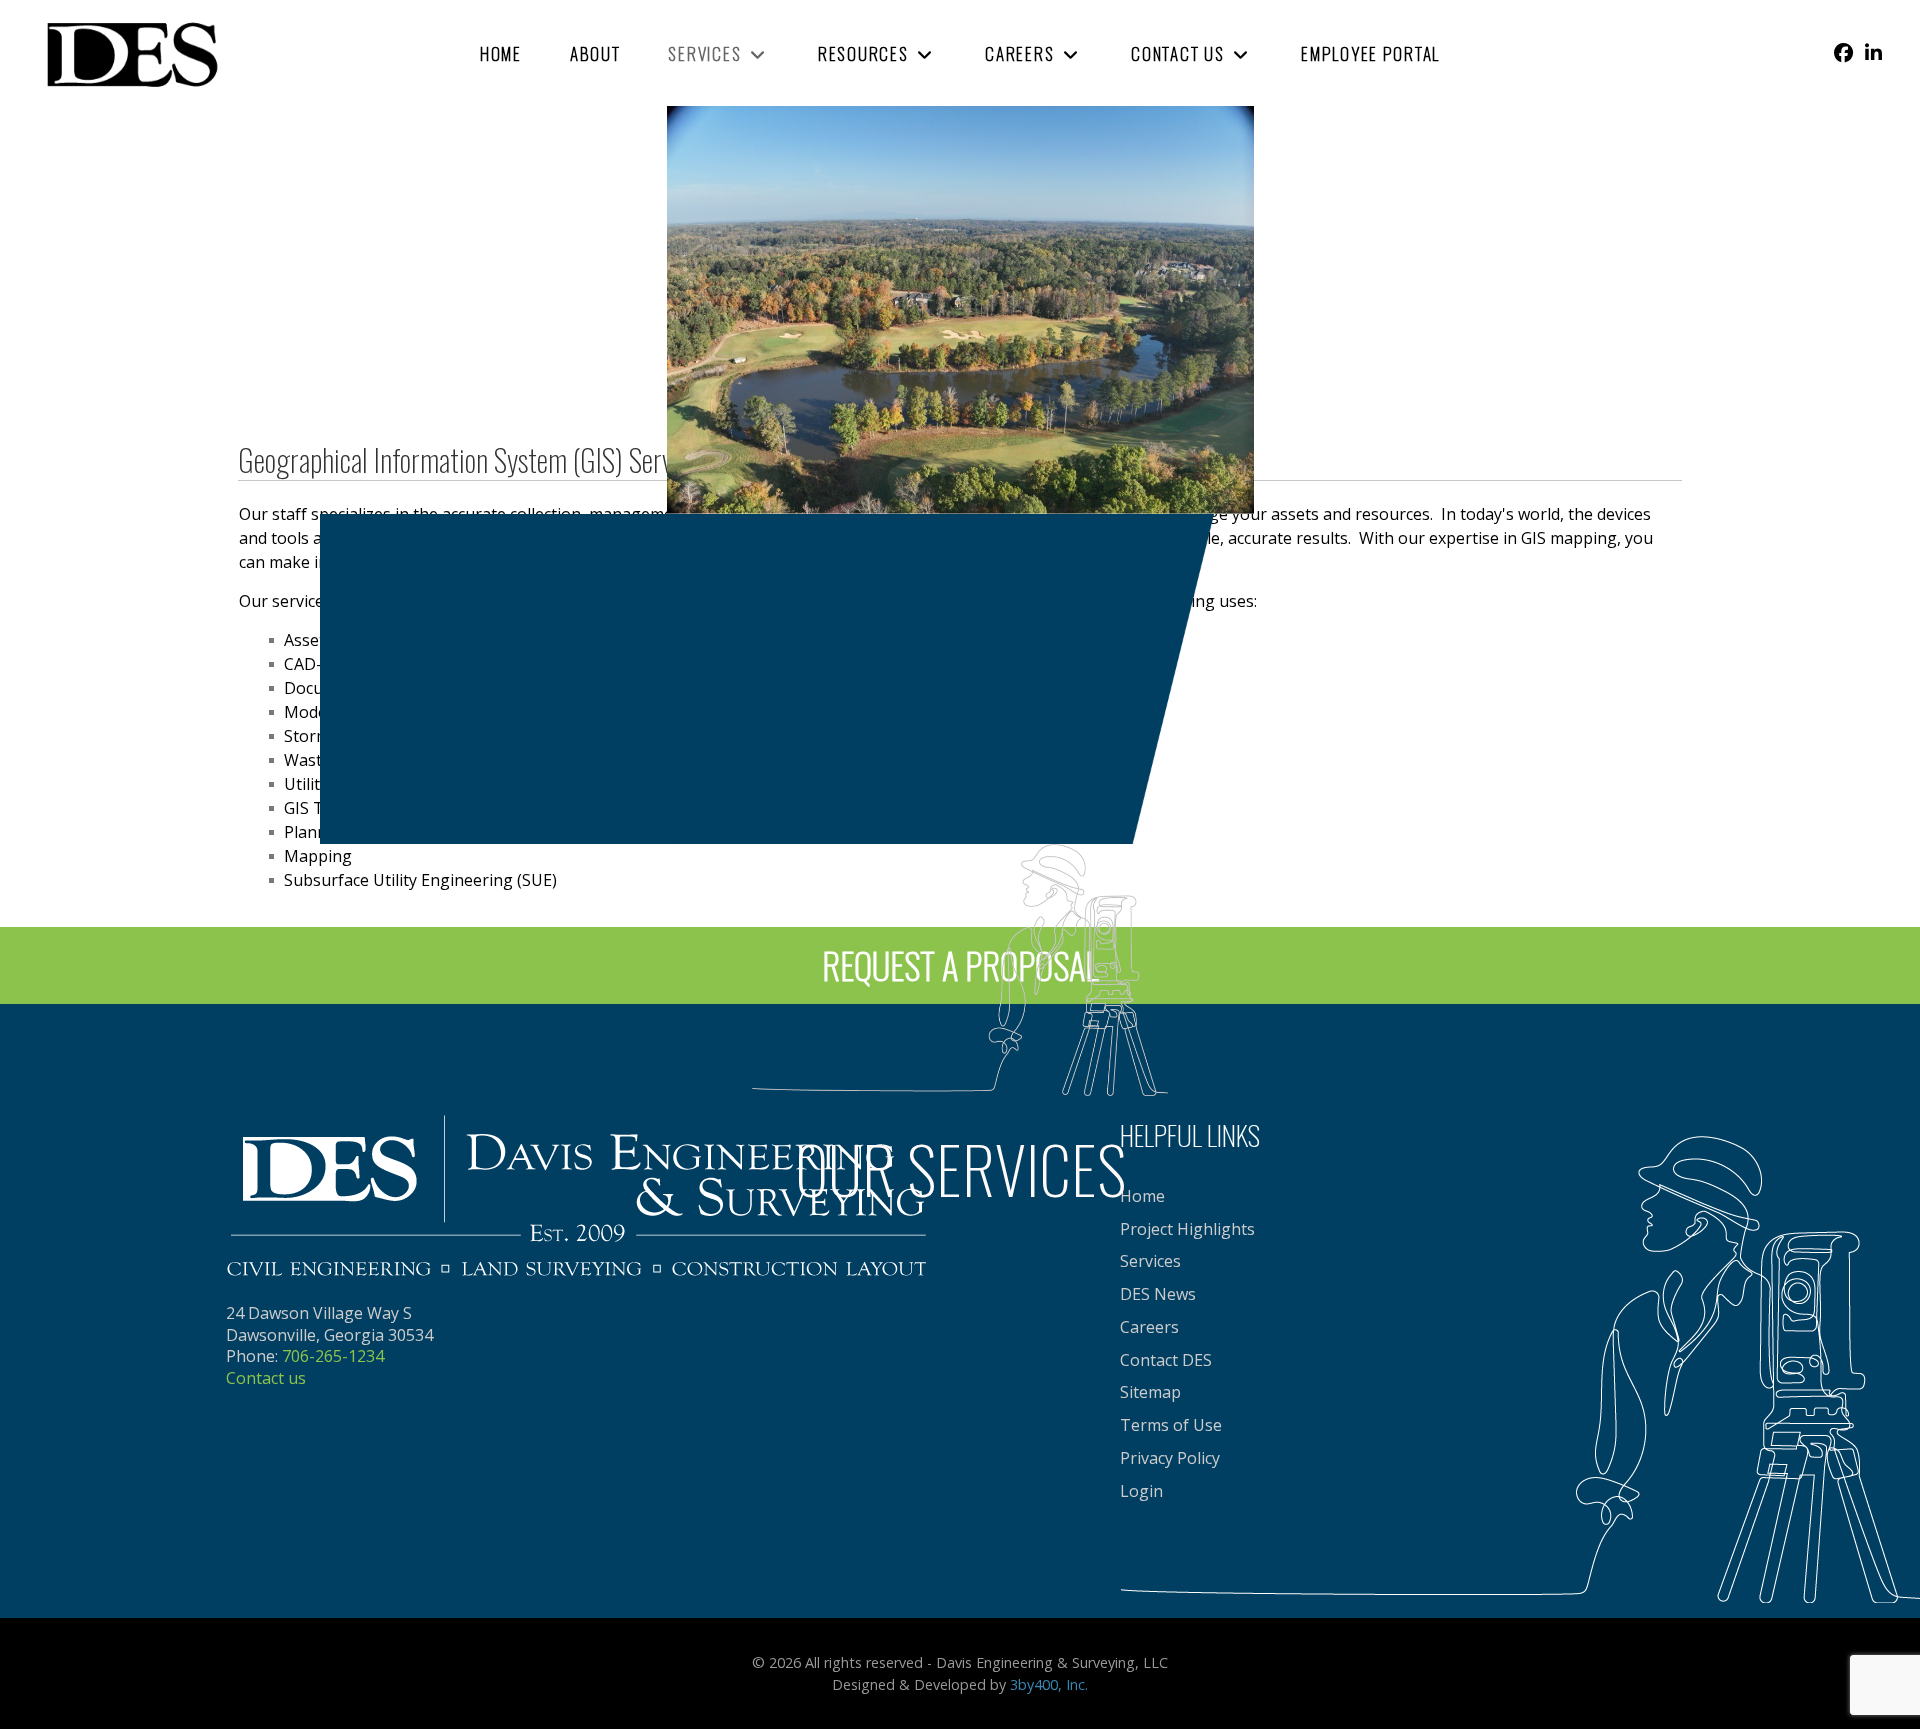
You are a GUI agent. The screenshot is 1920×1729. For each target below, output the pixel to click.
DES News (1158, 1294)
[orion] (130, 51)
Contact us (266, 1378)
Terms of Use (1171, 1425)
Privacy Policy (1170, 1458)
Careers (1149, 1327)
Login (1141, 1491)
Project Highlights (1187, 1229)
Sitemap (1150, 1392)
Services (1150, 1261)
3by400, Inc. (1049, 1684)
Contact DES (1166, 1360)
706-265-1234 (333, 1356)
